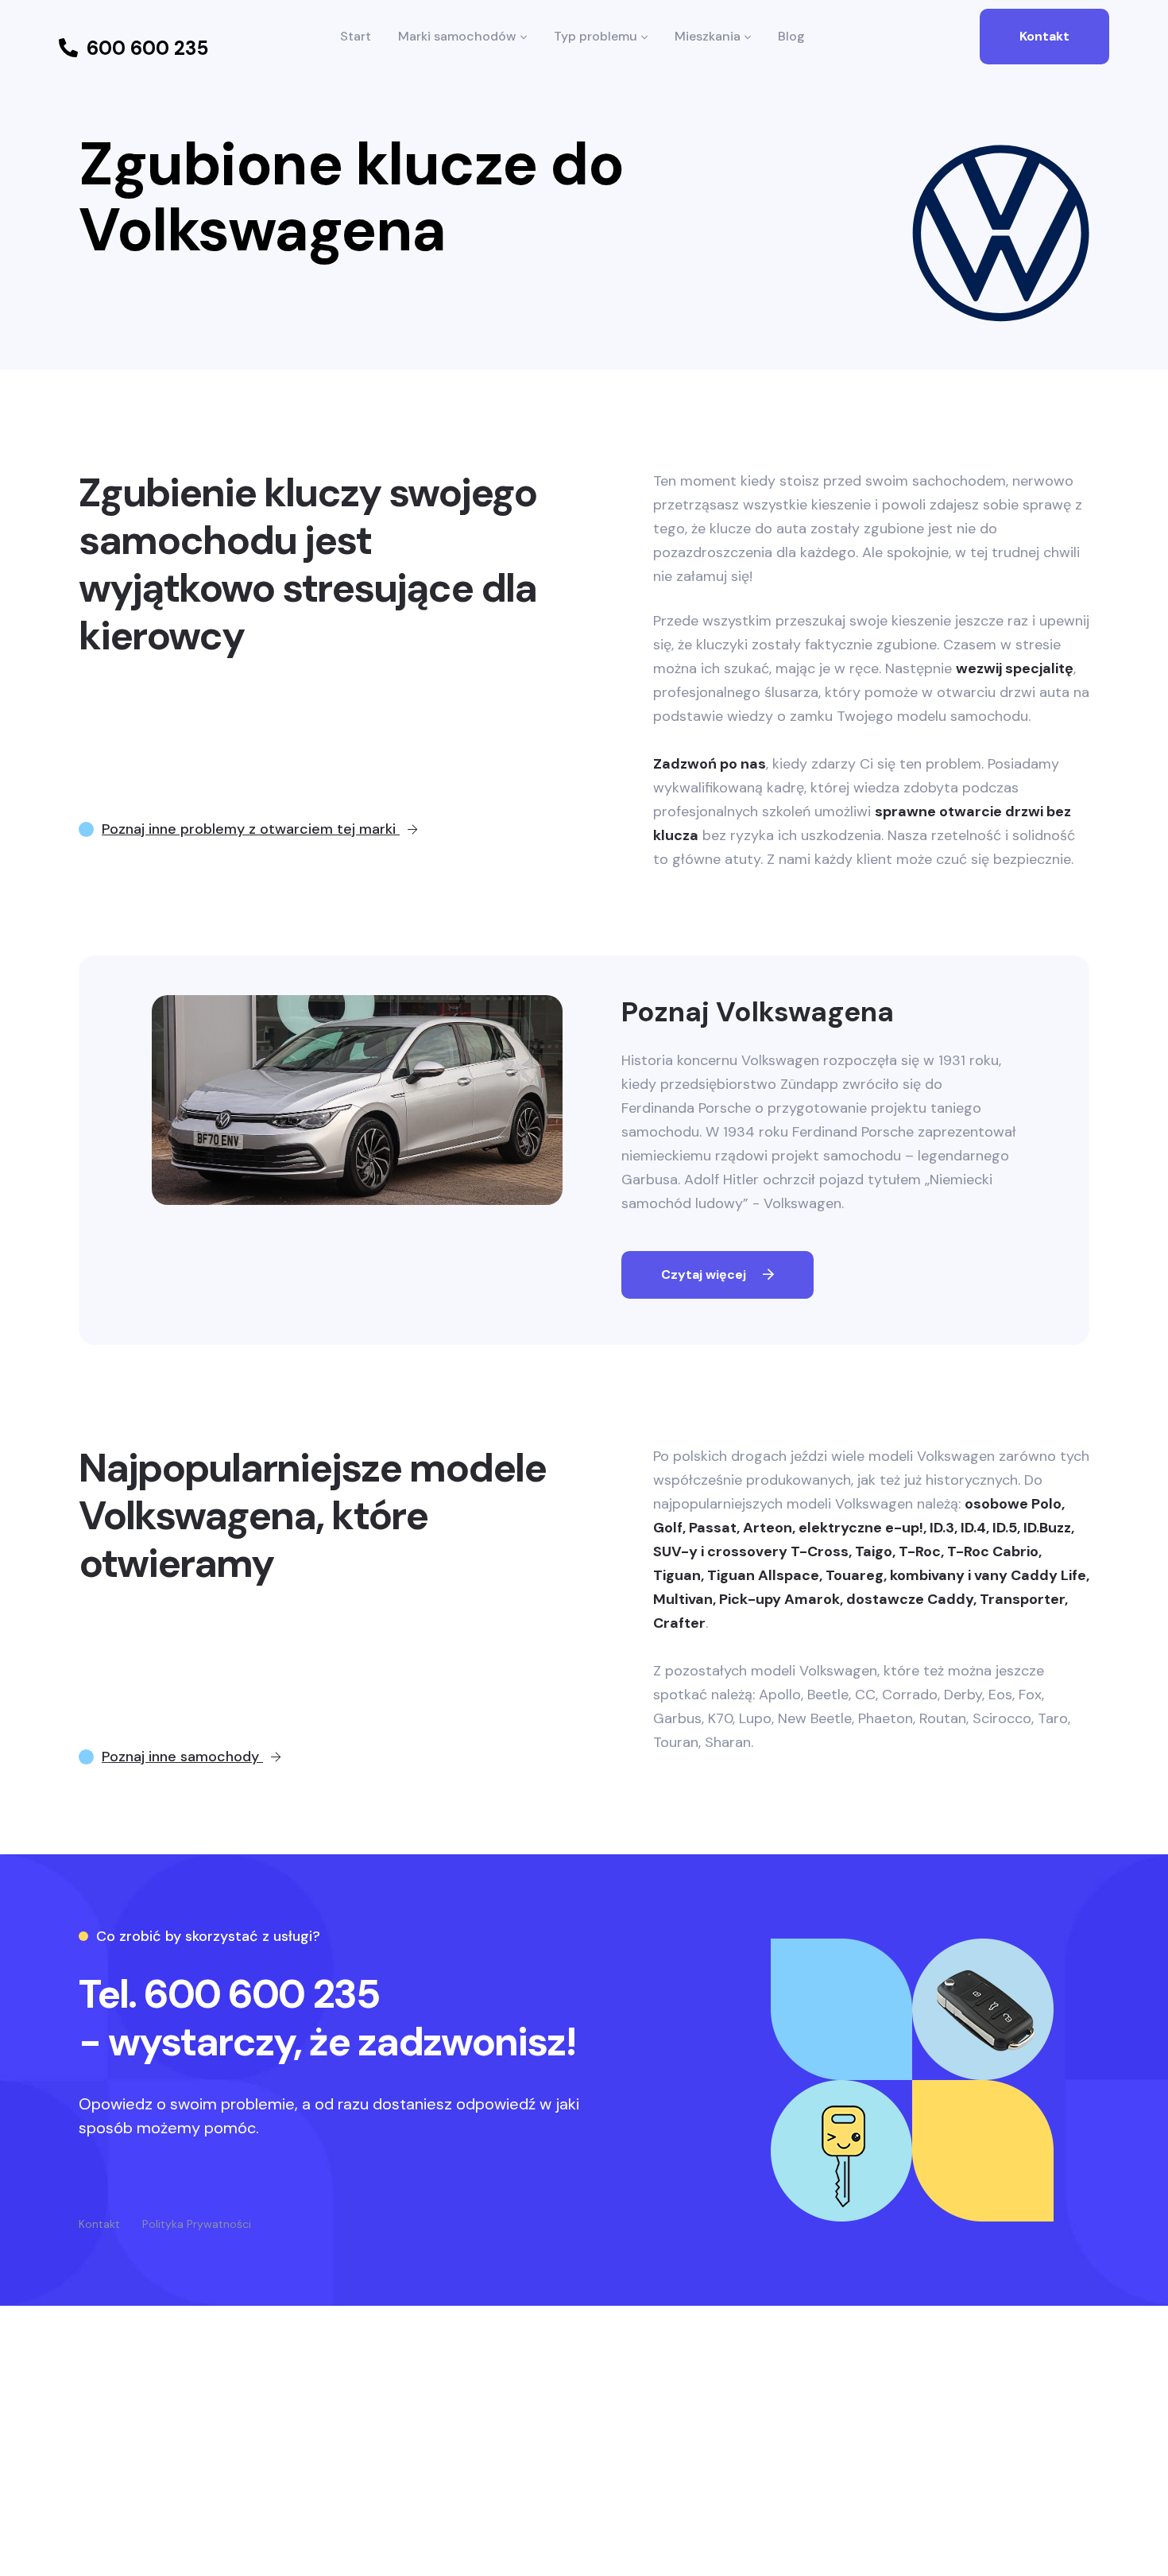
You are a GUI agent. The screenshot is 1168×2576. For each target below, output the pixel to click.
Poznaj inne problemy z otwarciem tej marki (251, 829)
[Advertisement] (584, 2458)
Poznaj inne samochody (182, 1757)
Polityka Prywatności (197, 2224)
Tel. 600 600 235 (229, 1994)
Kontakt (1044, 36)
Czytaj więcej (705, 1274)
